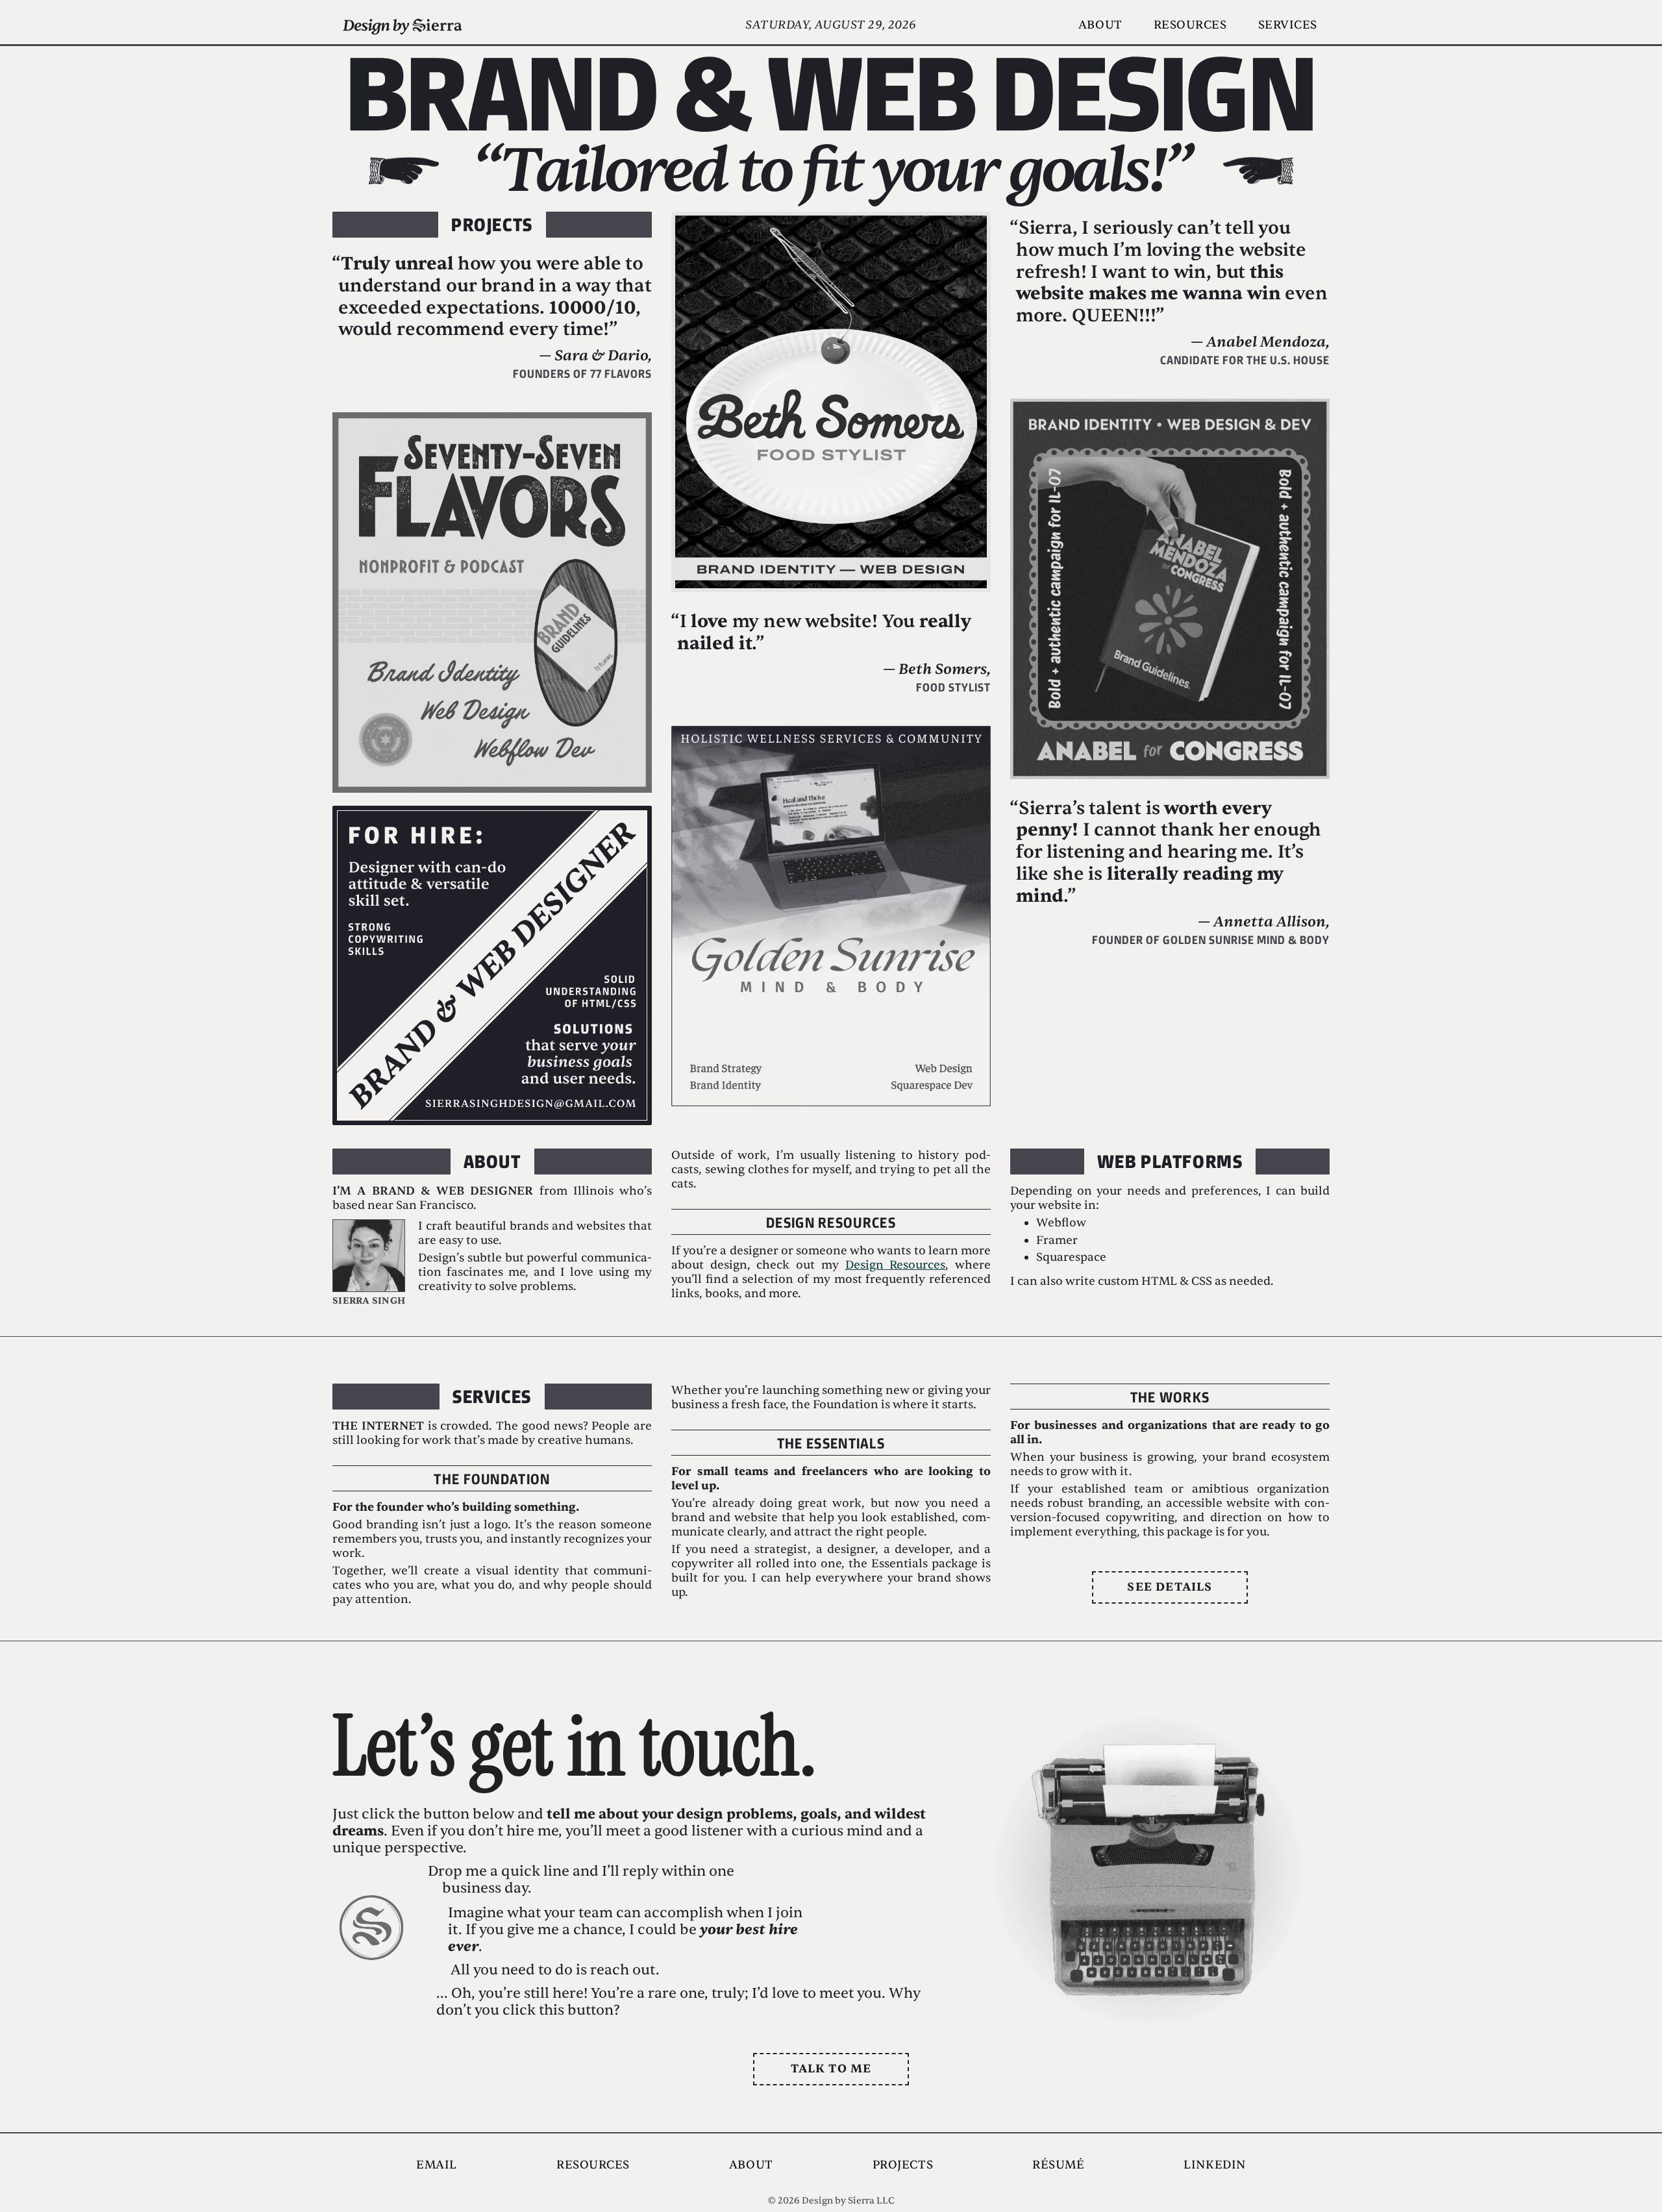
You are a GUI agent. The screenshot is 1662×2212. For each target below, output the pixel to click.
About (1100, 25)
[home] (403, 23)
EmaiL (437, 2165)
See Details (1170, 1587)
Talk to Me (831, 2069)
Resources (1190, 25)
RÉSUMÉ (1058, 2165)
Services (1288, 25)
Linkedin (1214, 2165)
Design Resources (896, 1265)
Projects (903, 2165)
